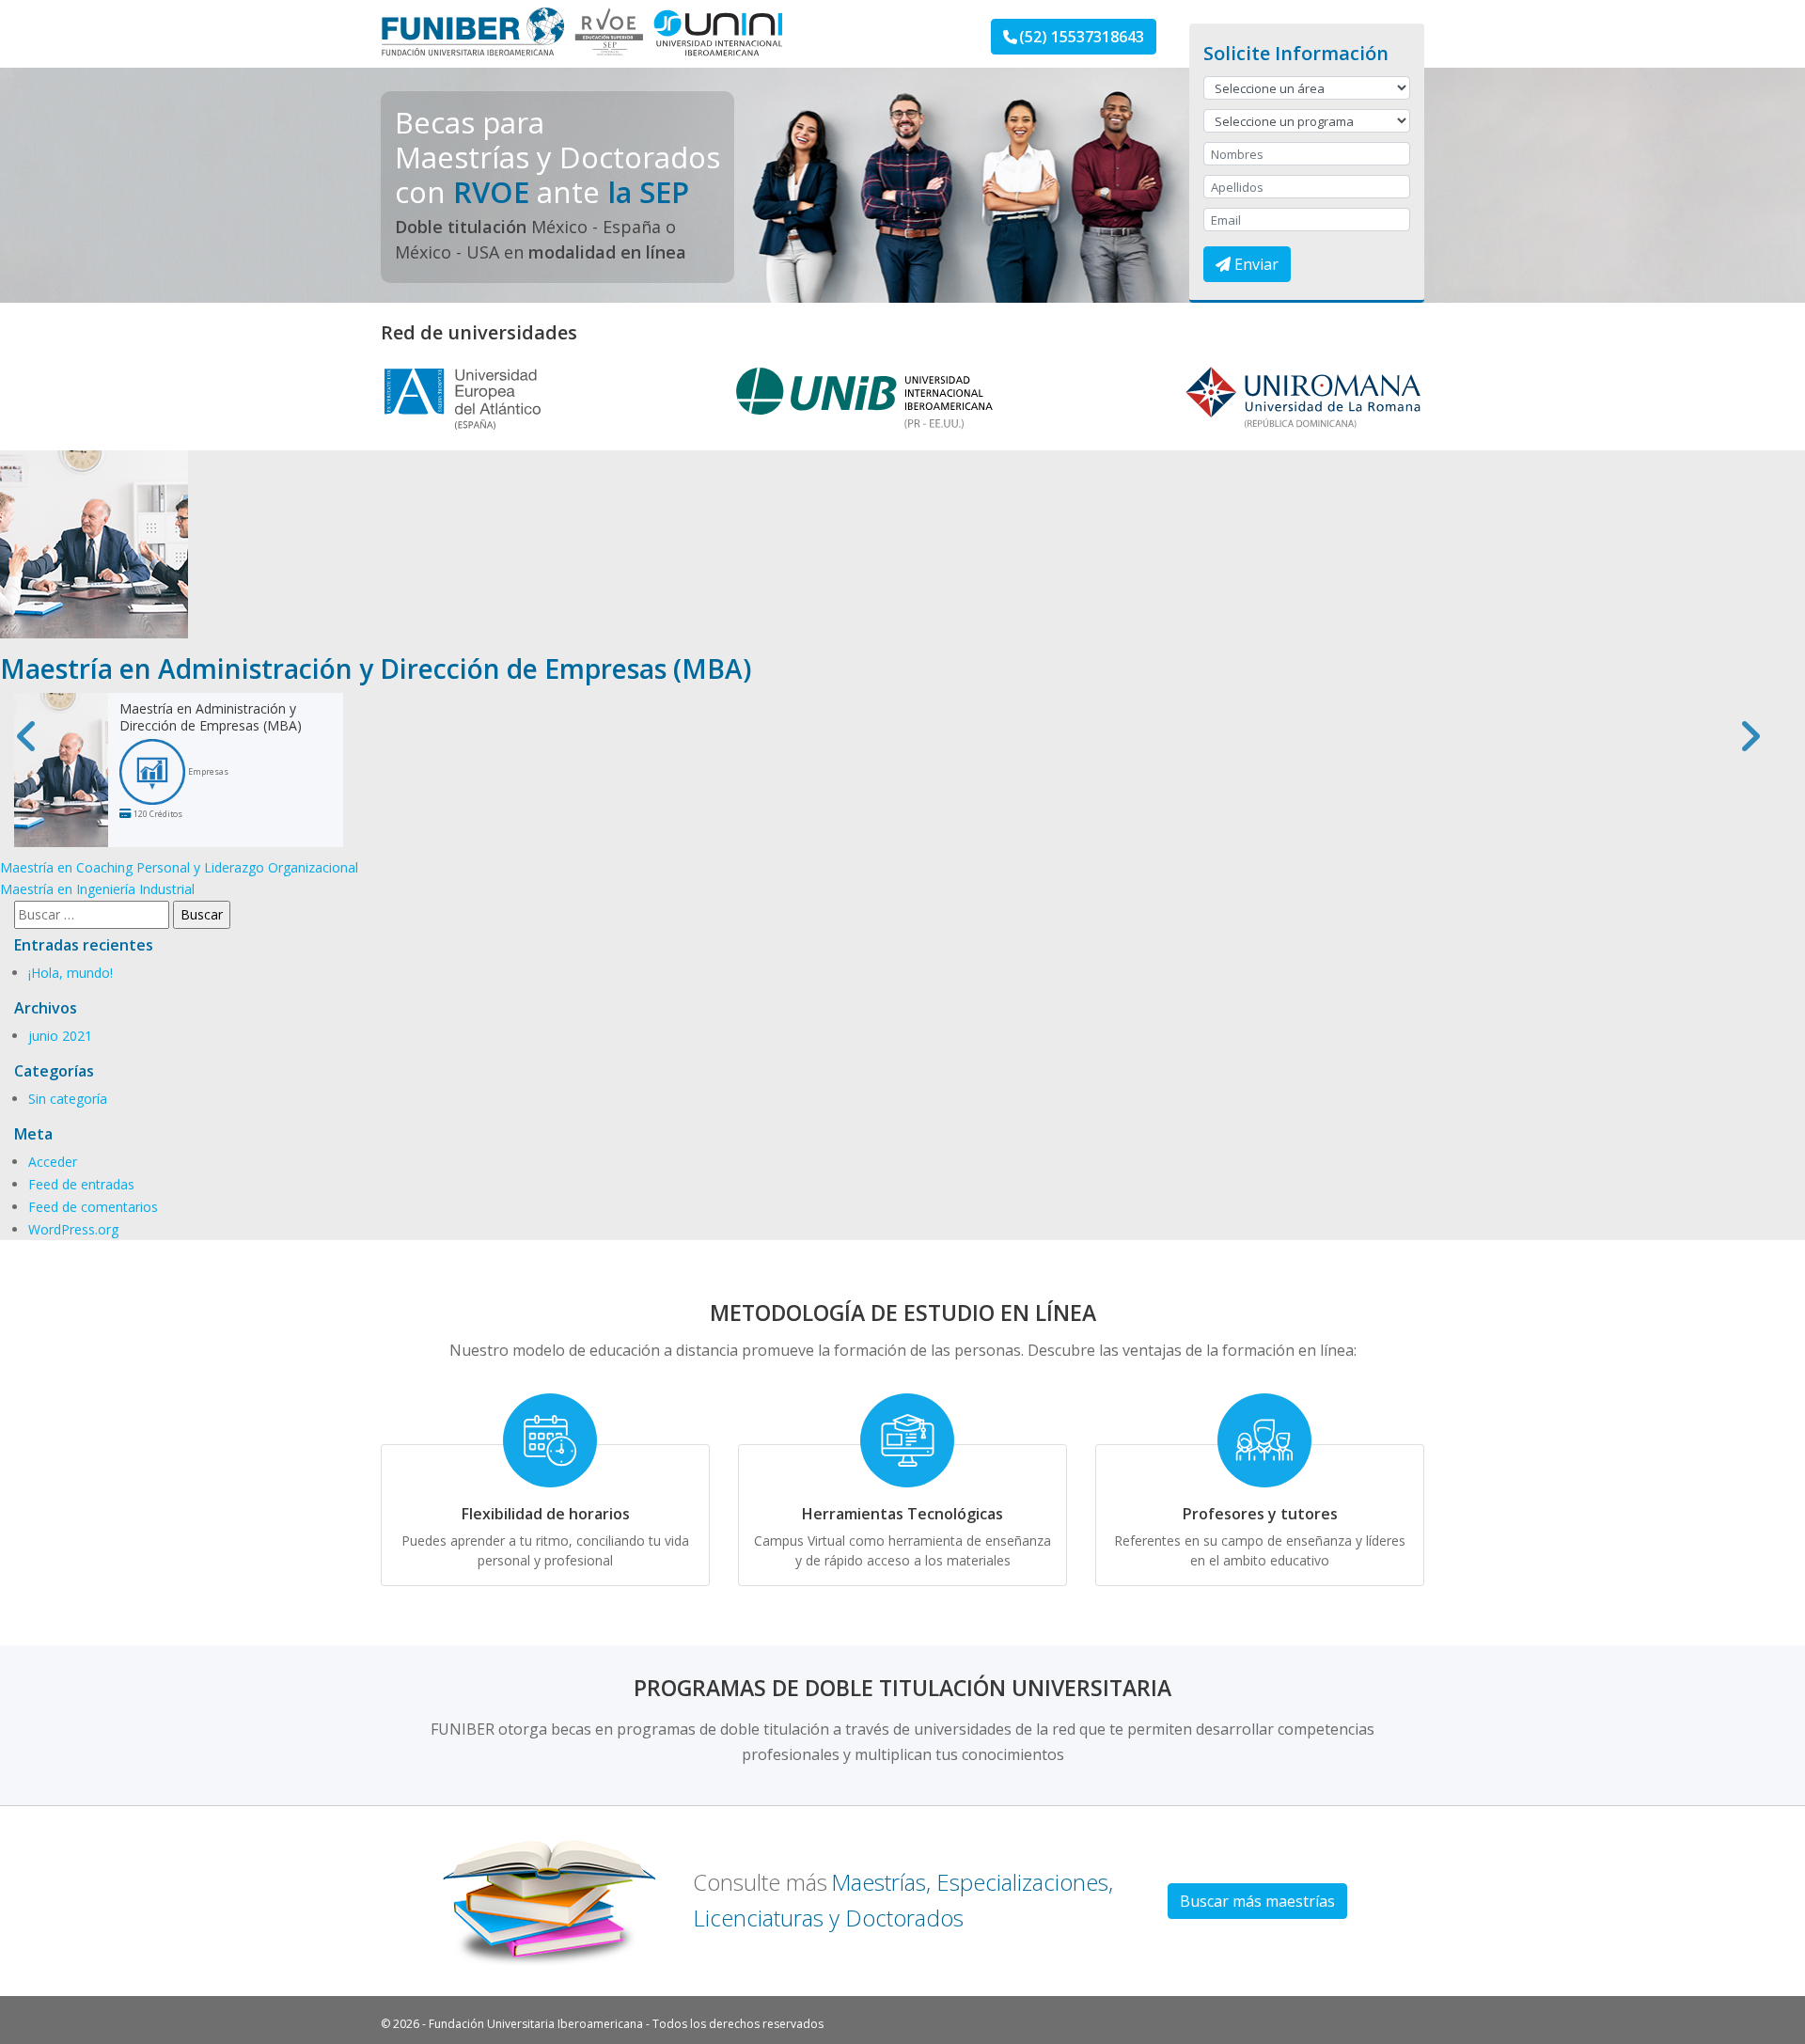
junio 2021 (60, 1036)
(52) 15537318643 (1082, 37)
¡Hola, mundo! (71, 973)
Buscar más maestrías (1257, 1901)
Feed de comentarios (93, 1207)
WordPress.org (73, 1229)
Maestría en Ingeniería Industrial (97, 889)
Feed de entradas (81, 1184)
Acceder (53, 1162)
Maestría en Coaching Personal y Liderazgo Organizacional (179, 867)
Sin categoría (68, 1099)
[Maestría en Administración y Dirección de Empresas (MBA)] (94, 543)
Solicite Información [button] (1296, 53)
